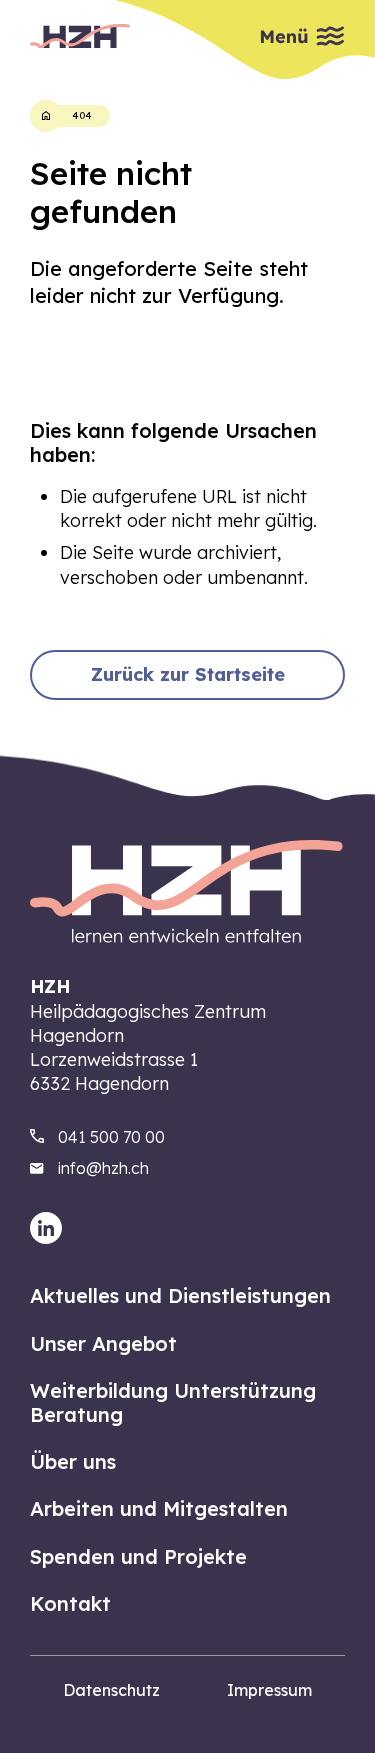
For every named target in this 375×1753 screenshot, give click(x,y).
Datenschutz (111, 1690)
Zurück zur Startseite (188, 674)
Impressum (269, 1690)
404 (82, 115)
